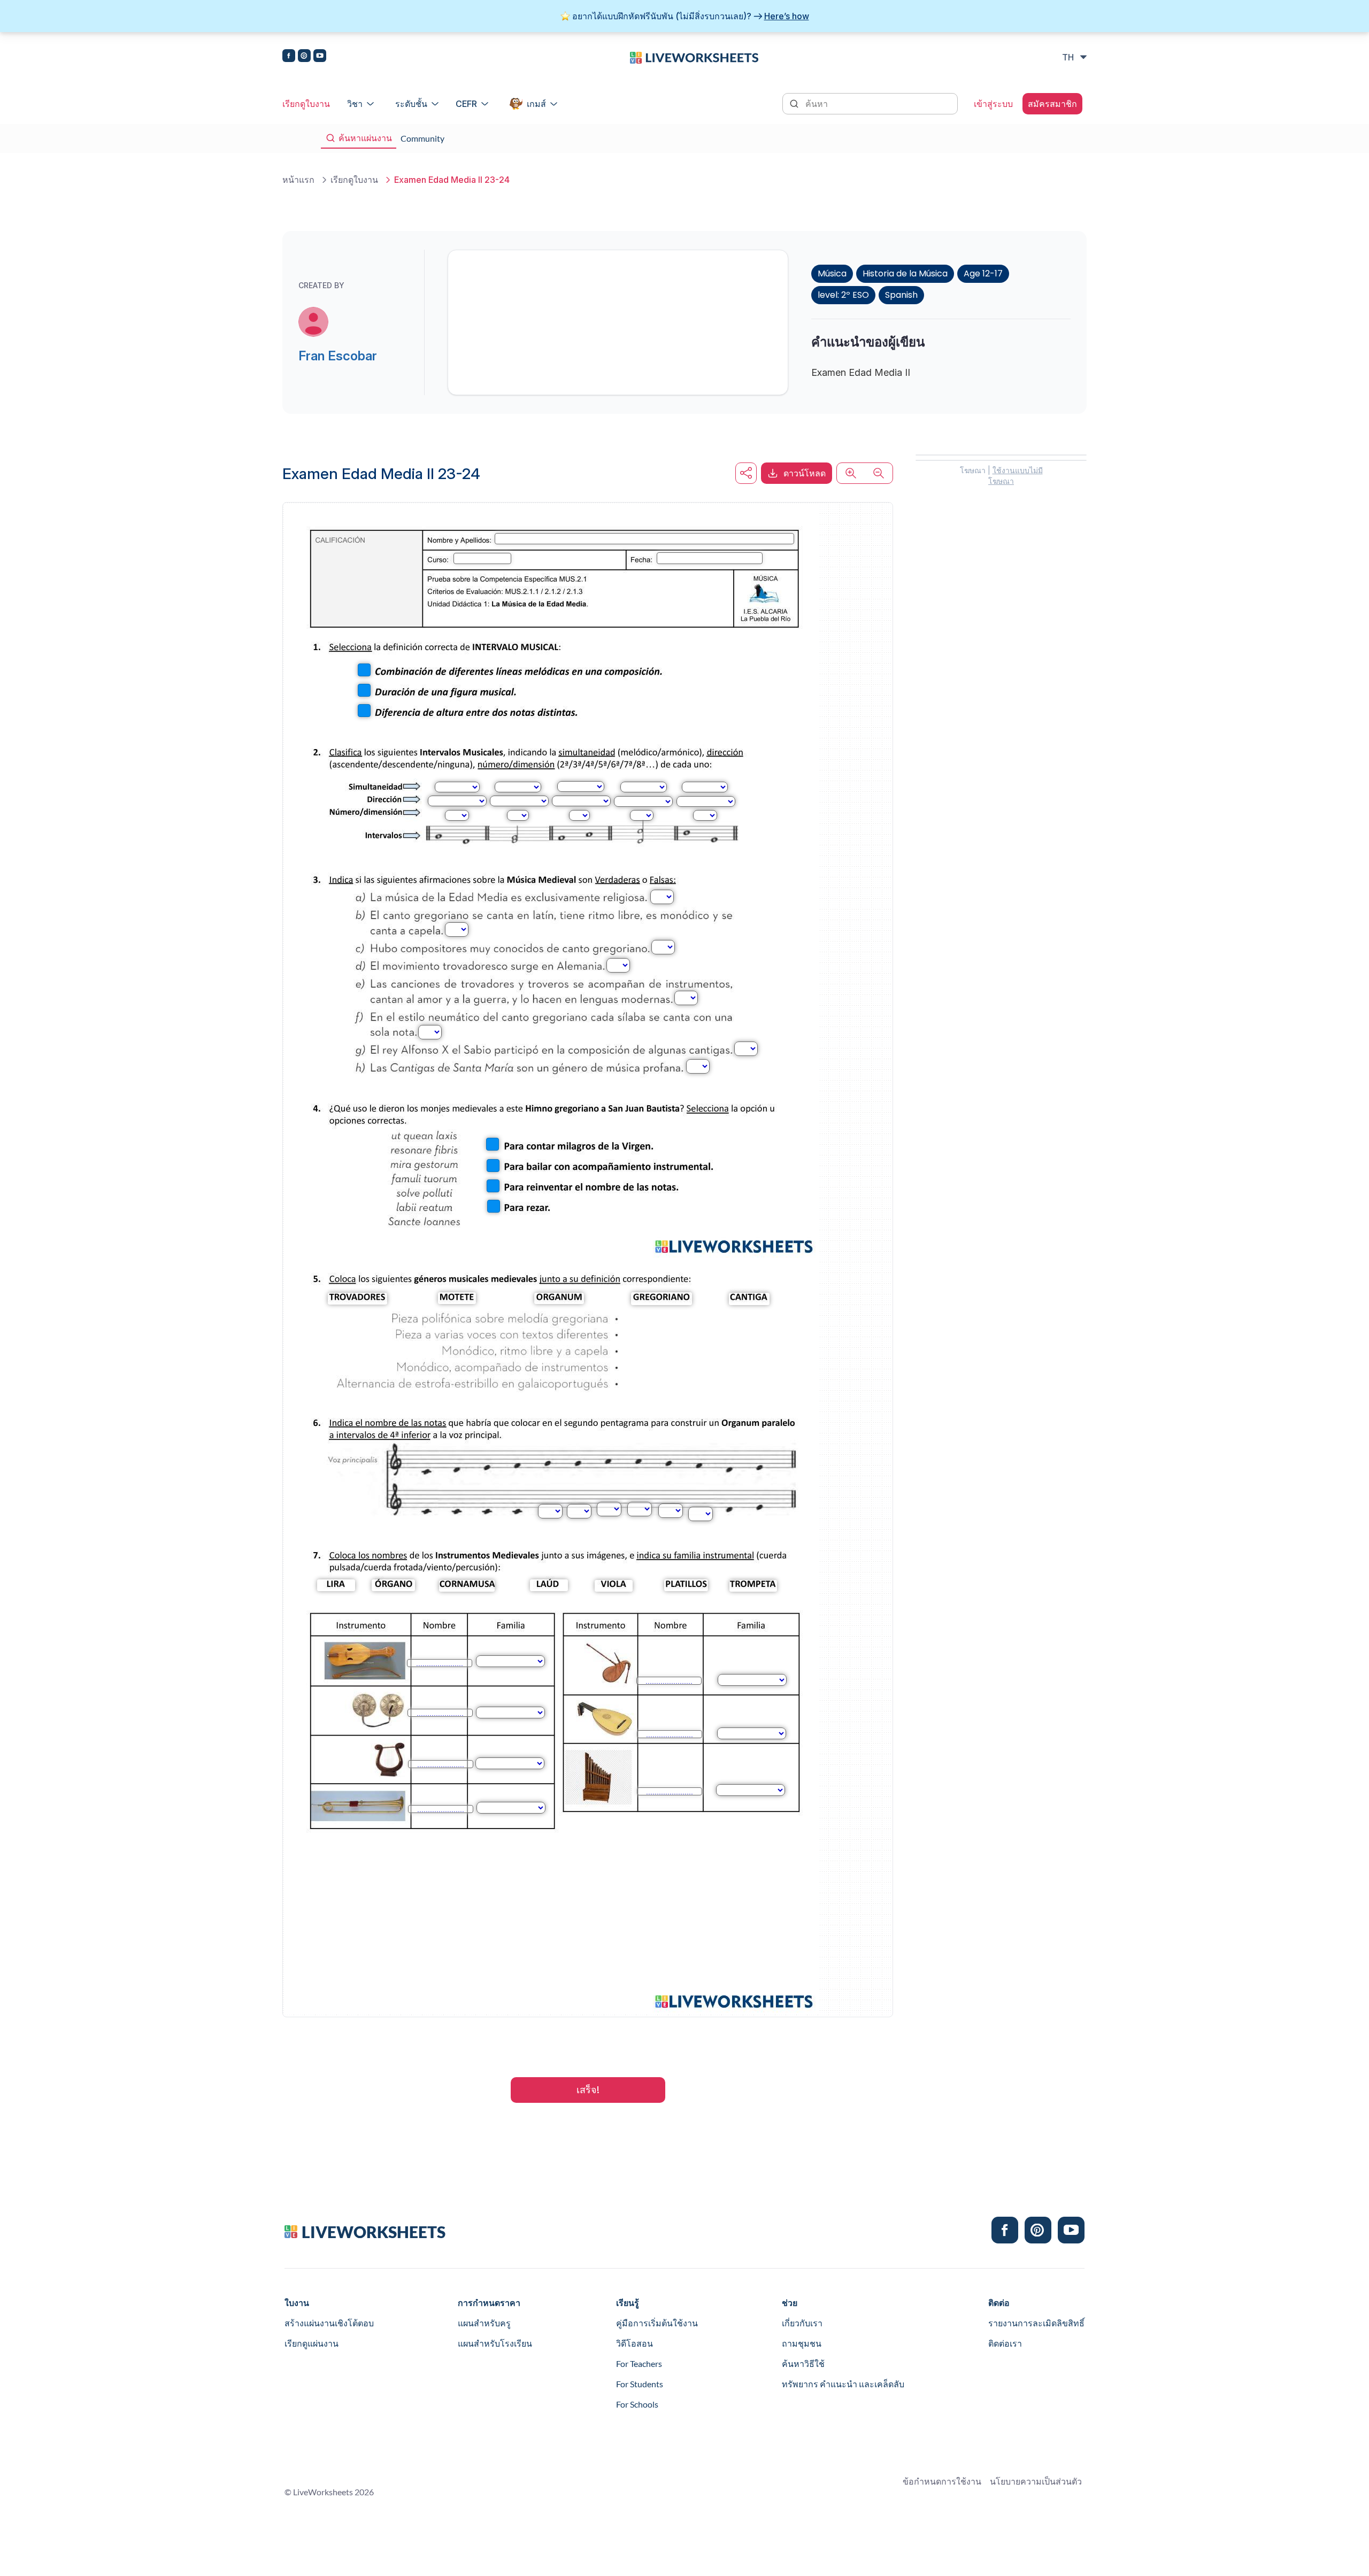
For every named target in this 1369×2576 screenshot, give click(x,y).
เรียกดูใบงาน (306, 104)
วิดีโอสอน (634, 2343)
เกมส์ (536, 104)
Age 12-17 (983, 273)
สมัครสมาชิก (1052, 104)
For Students (640, 2384)
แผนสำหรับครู (484, 2323)
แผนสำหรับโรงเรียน (495, 2343)
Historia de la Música (905, 273)
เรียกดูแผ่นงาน (312, 2343)
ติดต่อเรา (1005, 2343)
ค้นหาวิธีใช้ (803, 2363)
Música (832, 273)
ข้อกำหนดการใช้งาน (942, 2481)
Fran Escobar (338, 356)
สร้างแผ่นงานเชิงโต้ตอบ (329, 2323)
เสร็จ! (588, 2090)
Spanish (901, 295)
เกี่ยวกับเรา (802, 2323)
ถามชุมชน (802, 2343)
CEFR (466, 104)
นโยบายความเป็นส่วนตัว (1036, 2481)
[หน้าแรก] (694, 57)
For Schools (637, 2404)
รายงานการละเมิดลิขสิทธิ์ (1036, 2323)
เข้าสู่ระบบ (993, 104)
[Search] (795, 103)
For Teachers (639, 2363)
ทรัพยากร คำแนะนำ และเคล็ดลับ (843, 2384)
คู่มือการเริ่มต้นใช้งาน (657, 2323)
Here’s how (787, 16)
